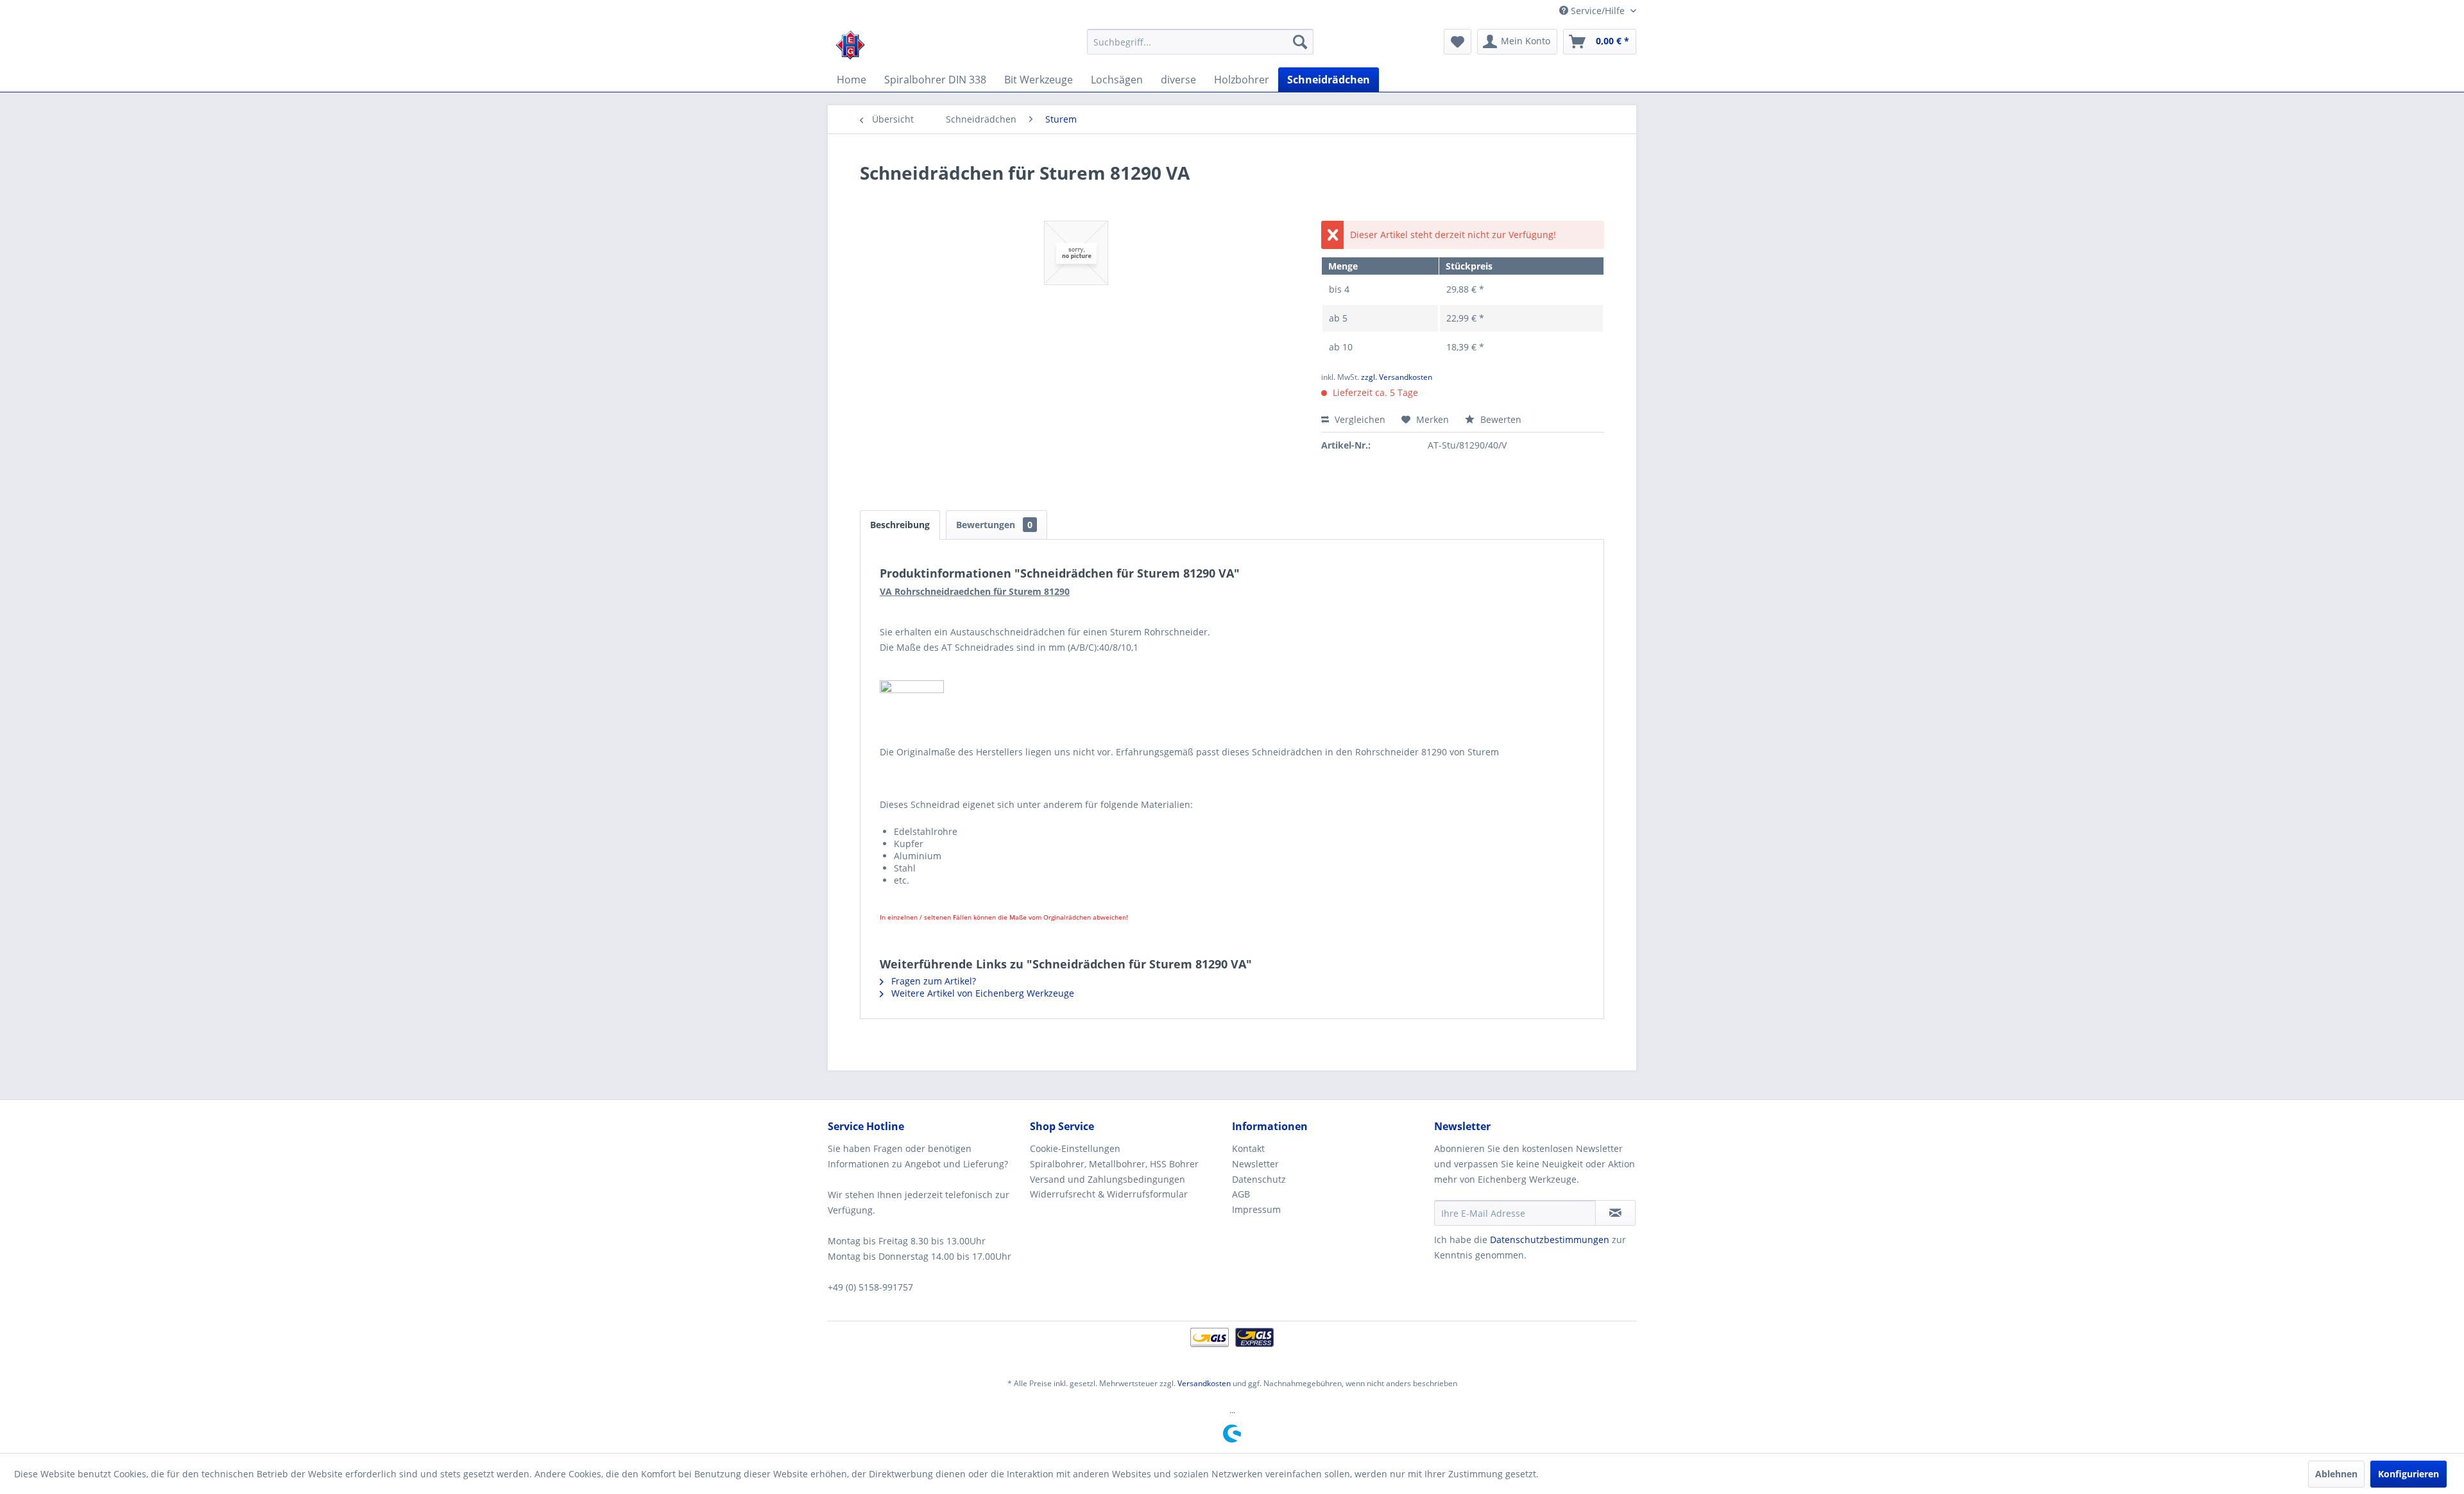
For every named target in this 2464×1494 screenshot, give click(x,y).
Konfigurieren (2408, 1474)
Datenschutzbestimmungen (1550, 1240)
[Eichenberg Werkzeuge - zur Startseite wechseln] (850, 45)
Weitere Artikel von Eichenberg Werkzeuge (981, 993)
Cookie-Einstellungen (1075, 1148)
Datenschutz (1259, 1179)
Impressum (1256, 1209)
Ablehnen (2336, 1474)
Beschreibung (900, 525)
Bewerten (1500, 419)
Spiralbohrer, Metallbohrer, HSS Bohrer (1114, 1164)
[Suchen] (1300, 42)
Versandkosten (1204, 1383)
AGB (1241, 1194)
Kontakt (1248, 1148)
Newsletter (1255, 1164)
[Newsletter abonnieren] (1615, 1213)
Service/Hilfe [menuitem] (1598, 11)
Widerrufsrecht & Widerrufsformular (1109, 1194)
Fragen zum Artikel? (932, 981)
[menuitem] (1200, 42)
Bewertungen (994, 525)
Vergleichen (1359, 419)
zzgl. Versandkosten (1397, 377)
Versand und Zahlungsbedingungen (1108, 1179)
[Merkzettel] (1458, 42)
